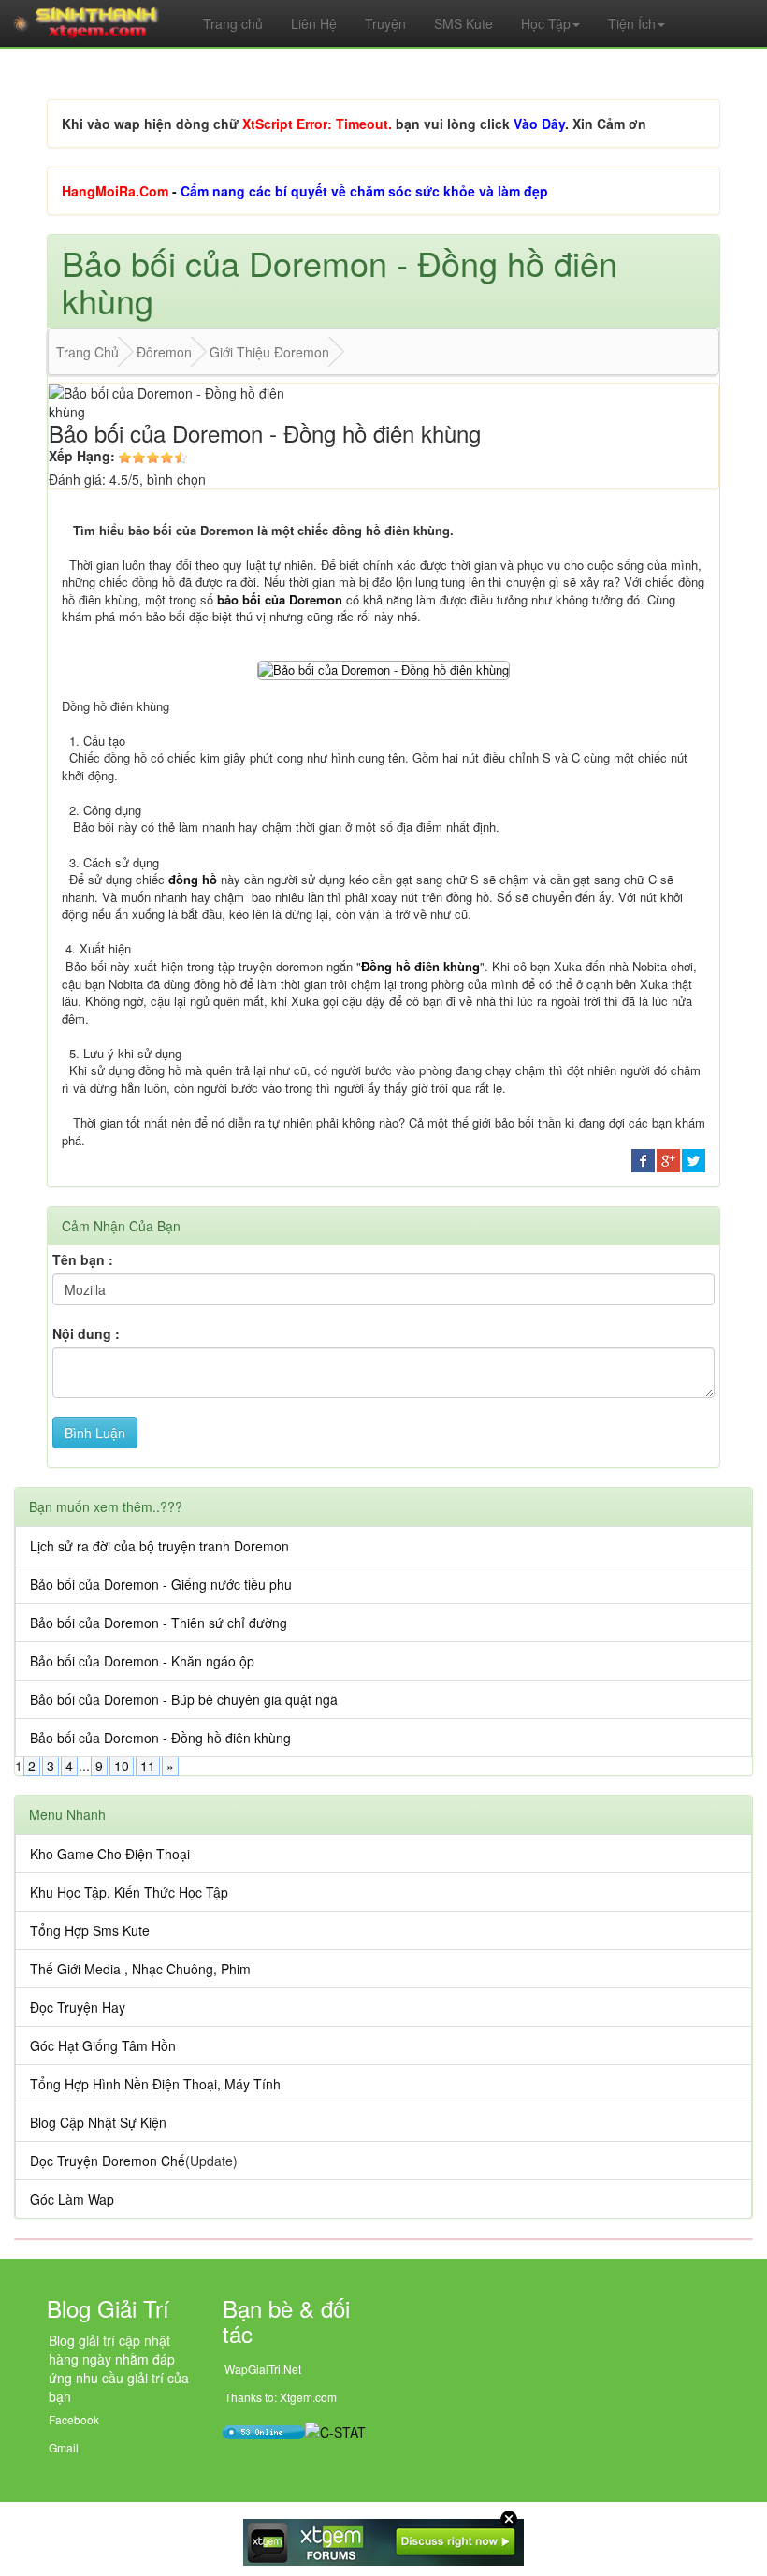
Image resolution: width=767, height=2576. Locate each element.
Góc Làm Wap (72, 2199)
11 (148, 1766)
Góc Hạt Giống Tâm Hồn (103, 2045)
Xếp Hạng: (82, 456)
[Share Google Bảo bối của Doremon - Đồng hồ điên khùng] (668, 1158)
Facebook (74, 2419)
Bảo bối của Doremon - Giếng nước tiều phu (161, 1584)
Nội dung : (86, 1333)
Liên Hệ (314, 23)
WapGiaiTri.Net (263, 2369)
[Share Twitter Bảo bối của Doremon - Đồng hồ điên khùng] (694, 1158)
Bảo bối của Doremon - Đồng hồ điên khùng (160, 1738)
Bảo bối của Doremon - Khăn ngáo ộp (142, 1661)
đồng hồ (193, 879)
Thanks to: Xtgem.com (281, 2397)
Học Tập (546, 23)
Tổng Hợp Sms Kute (90, 1930)
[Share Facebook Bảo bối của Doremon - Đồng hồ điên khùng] (643, 1158)
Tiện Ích (632, 23)
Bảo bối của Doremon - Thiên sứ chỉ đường (159, 1623)
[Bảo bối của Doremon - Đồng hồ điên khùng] (383, 669)
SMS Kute (463, 23)
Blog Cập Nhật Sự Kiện (98, 2122)
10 (122, 1766)
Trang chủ (233, 23)
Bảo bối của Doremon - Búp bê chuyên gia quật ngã (184, 1699)
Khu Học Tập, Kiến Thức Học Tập (129, 1892)
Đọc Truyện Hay (78, 2007)
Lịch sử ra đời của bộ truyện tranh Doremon (159, 1546)
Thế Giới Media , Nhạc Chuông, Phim (140, 1969)
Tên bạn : (83, 1259)
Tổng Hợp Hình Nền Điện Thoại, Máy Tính (155, 2084)
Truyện (385, 23)
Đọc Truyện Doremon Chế (108, 2161)
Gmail (64, 2447)
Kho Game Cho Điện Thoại (110, 1854)
